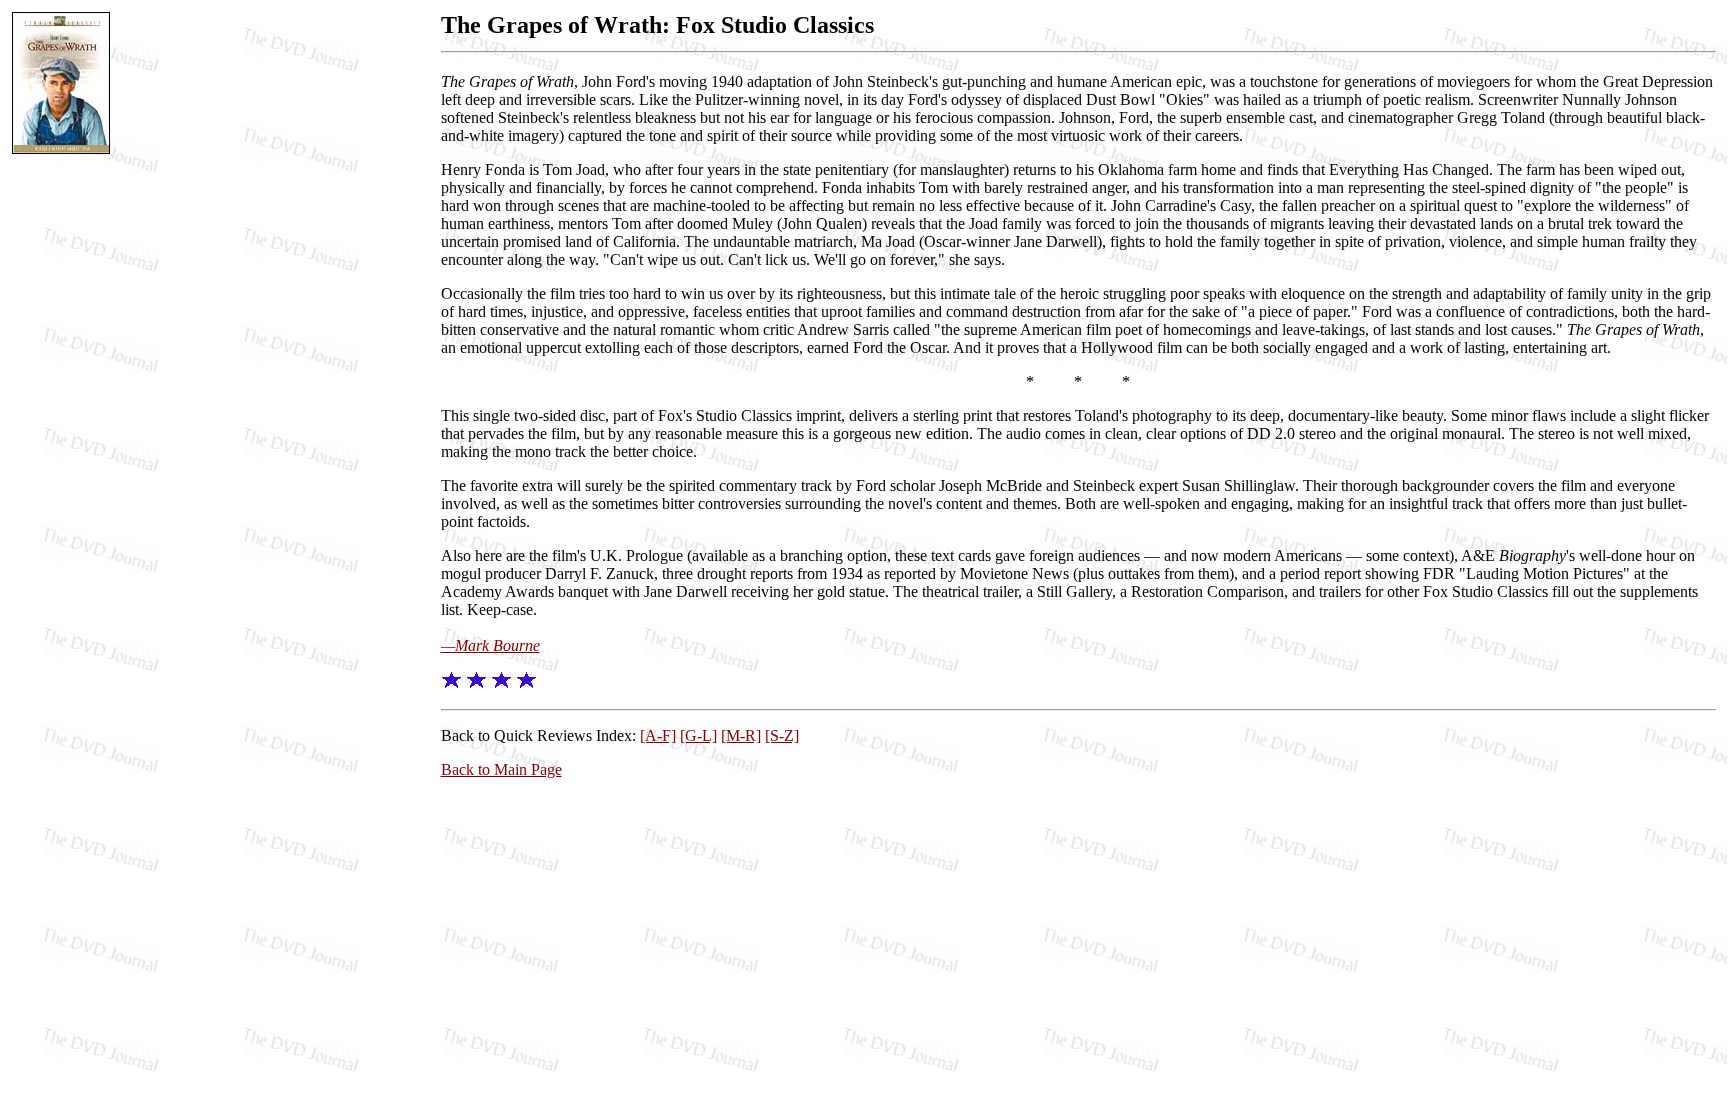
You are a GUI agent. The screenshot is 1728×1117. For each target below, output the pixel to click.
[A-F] (658, 735)
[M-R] (741, 735)
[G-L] (698, 735)
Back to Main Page (501, 769)
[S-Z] (782, 735)
